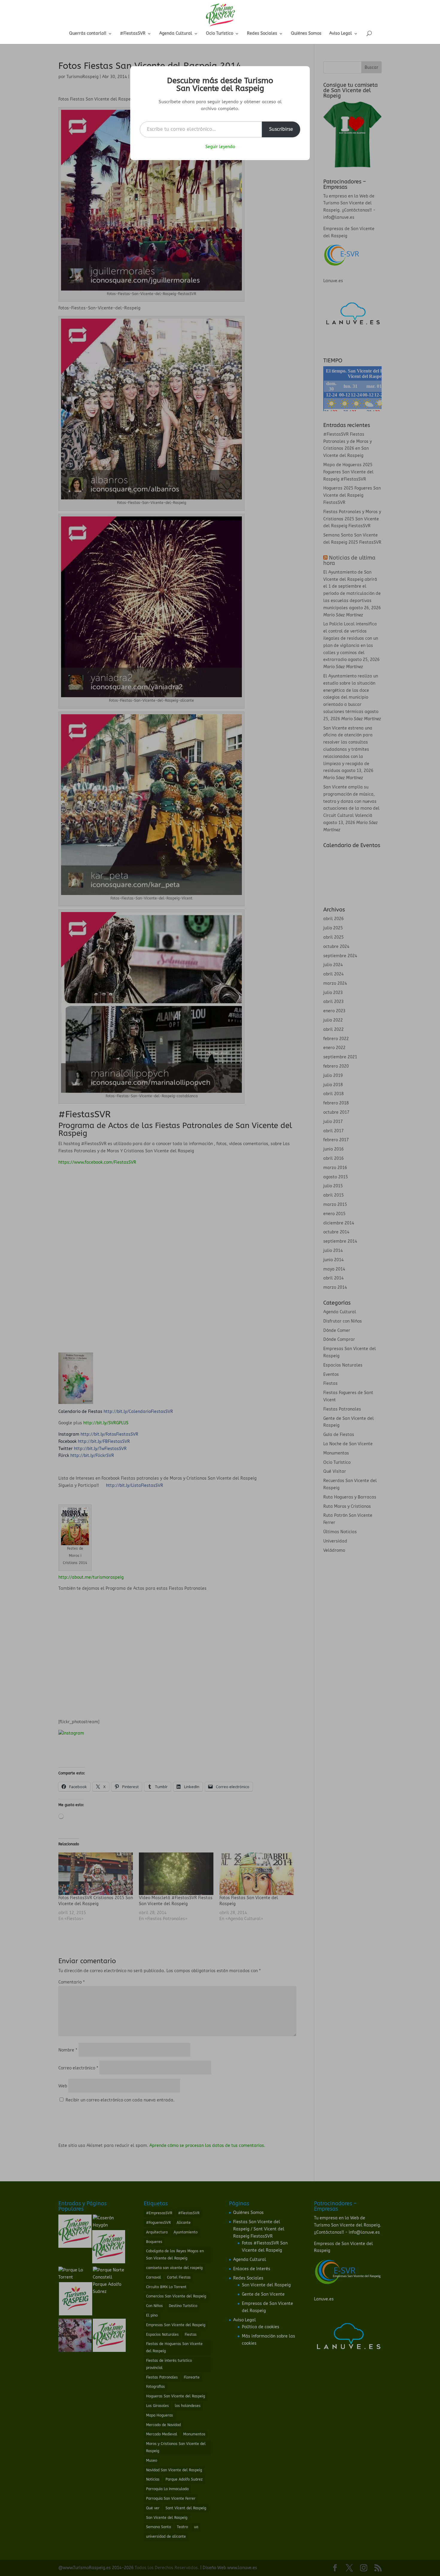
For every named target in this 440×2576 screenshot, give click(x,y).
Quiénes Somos (306, 34)
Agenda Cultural (176, 34)
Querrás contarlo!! (88, 34)
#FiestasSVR (133, 34)
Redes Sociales (262, 34)
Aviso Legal (341, 34)
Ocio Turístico (220, 34)
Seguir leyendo (220, 147)
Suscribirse (281, 129)
